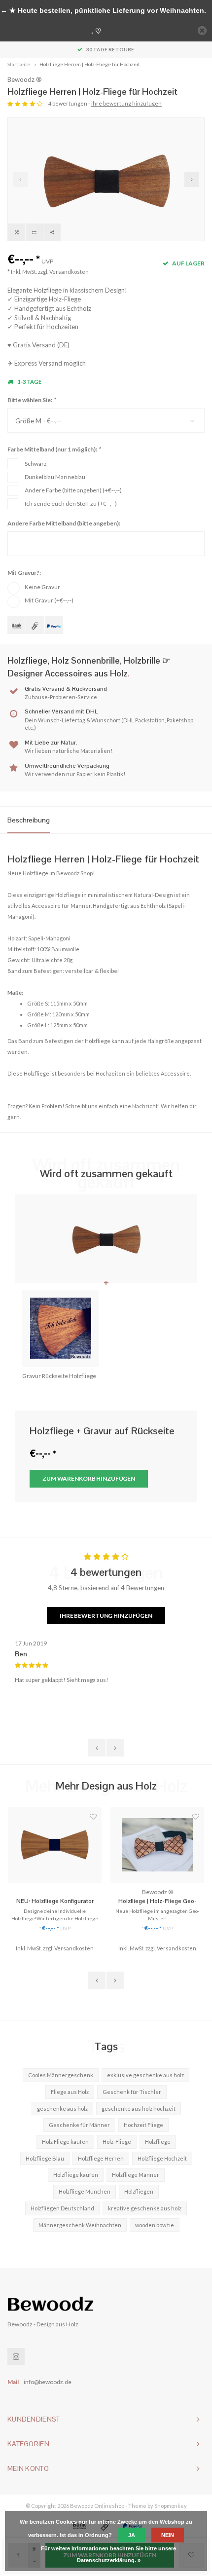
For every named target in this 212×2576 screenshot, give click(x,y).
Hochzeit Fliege (143, 2125)
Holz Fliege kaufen (65, 2142)
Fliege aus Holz (70, 2092)
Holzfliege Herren (101, 2158)
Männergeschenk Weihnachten (80, 2225)
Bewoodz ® (25, 79)
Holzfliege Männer (136, 2175)
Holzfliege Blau (45, 2158)
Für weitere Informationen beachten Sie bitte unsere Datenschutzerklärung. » (108, 2554)
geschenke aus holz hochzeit (139, 2109)
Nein (168, 2535)
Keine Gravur (42, 587)
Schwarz (36, 464)
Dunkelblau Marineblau (55, 477)
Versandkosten (69, 272)
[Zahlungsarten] (17, 625)
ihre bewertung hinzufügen (126, 103)
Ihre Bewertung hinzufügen (106, 1616)
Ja (132, 2535)
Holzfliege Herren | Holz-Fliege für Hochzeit (90, 64)
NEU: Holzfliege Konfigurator (55, 1901)
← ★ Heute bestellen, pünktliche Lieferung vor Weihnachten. (103, 10)
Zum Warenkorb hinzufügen (89, 1478)
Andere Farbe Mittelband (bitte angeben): (64, 523)
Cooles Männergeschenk (61, 2075)
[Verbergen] (202, 31)
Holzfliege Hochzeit (162, 2158)
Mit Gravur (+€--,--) (49, 600)
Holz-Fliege (117, 2142)
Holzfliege (158, 2142)
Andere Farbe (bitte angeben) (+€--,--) (73, 490)
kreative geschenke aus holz (145, 2208)
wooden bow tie (155, 2225)
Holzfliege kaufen (76, 2175)
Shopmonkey (171, 2506)
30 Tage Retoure (110, 49)
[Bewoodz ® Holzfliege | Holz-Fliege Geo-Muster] (157, 1845)
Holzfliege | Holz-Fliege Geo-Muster (158, 1902)
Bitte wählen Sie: (32, 400)
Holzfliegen (139, 2191)
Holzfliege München (85, 2191)
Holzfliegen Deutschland (62, 2208)
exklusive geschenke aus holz (145, 2075)
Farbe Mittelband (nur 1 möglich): (54, 449)
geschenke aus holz (62, 2109)
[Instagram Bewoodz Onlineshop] (16, 2357)
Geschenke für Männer (79, 2125)
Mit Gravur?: (24, 573)
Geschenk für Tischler (132, 2092)
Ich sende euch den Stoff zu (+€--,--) (71, 504)
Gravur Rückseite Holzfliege (59, 1376)
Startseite (19, 64)
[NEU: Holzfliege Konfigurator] (55, 1845)
